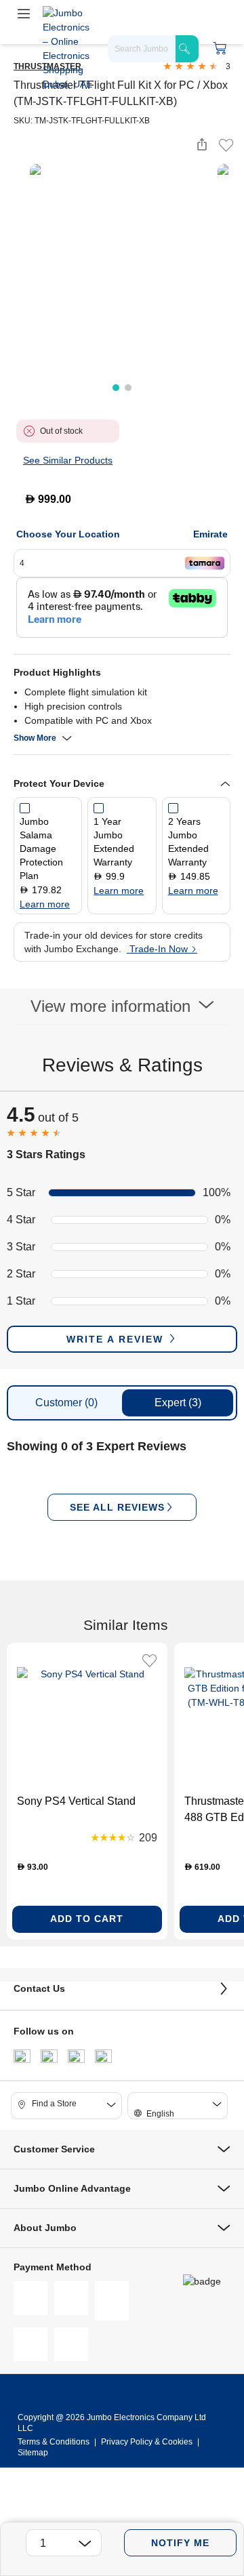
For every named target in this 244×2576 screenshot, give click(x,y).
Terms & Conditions (55, 2442)
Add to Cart (87, 1919)
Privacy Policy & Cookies (147, 2442)
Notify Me (180, 2543)
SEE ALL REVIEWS (117, 1507)
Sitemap (33, 2453)
